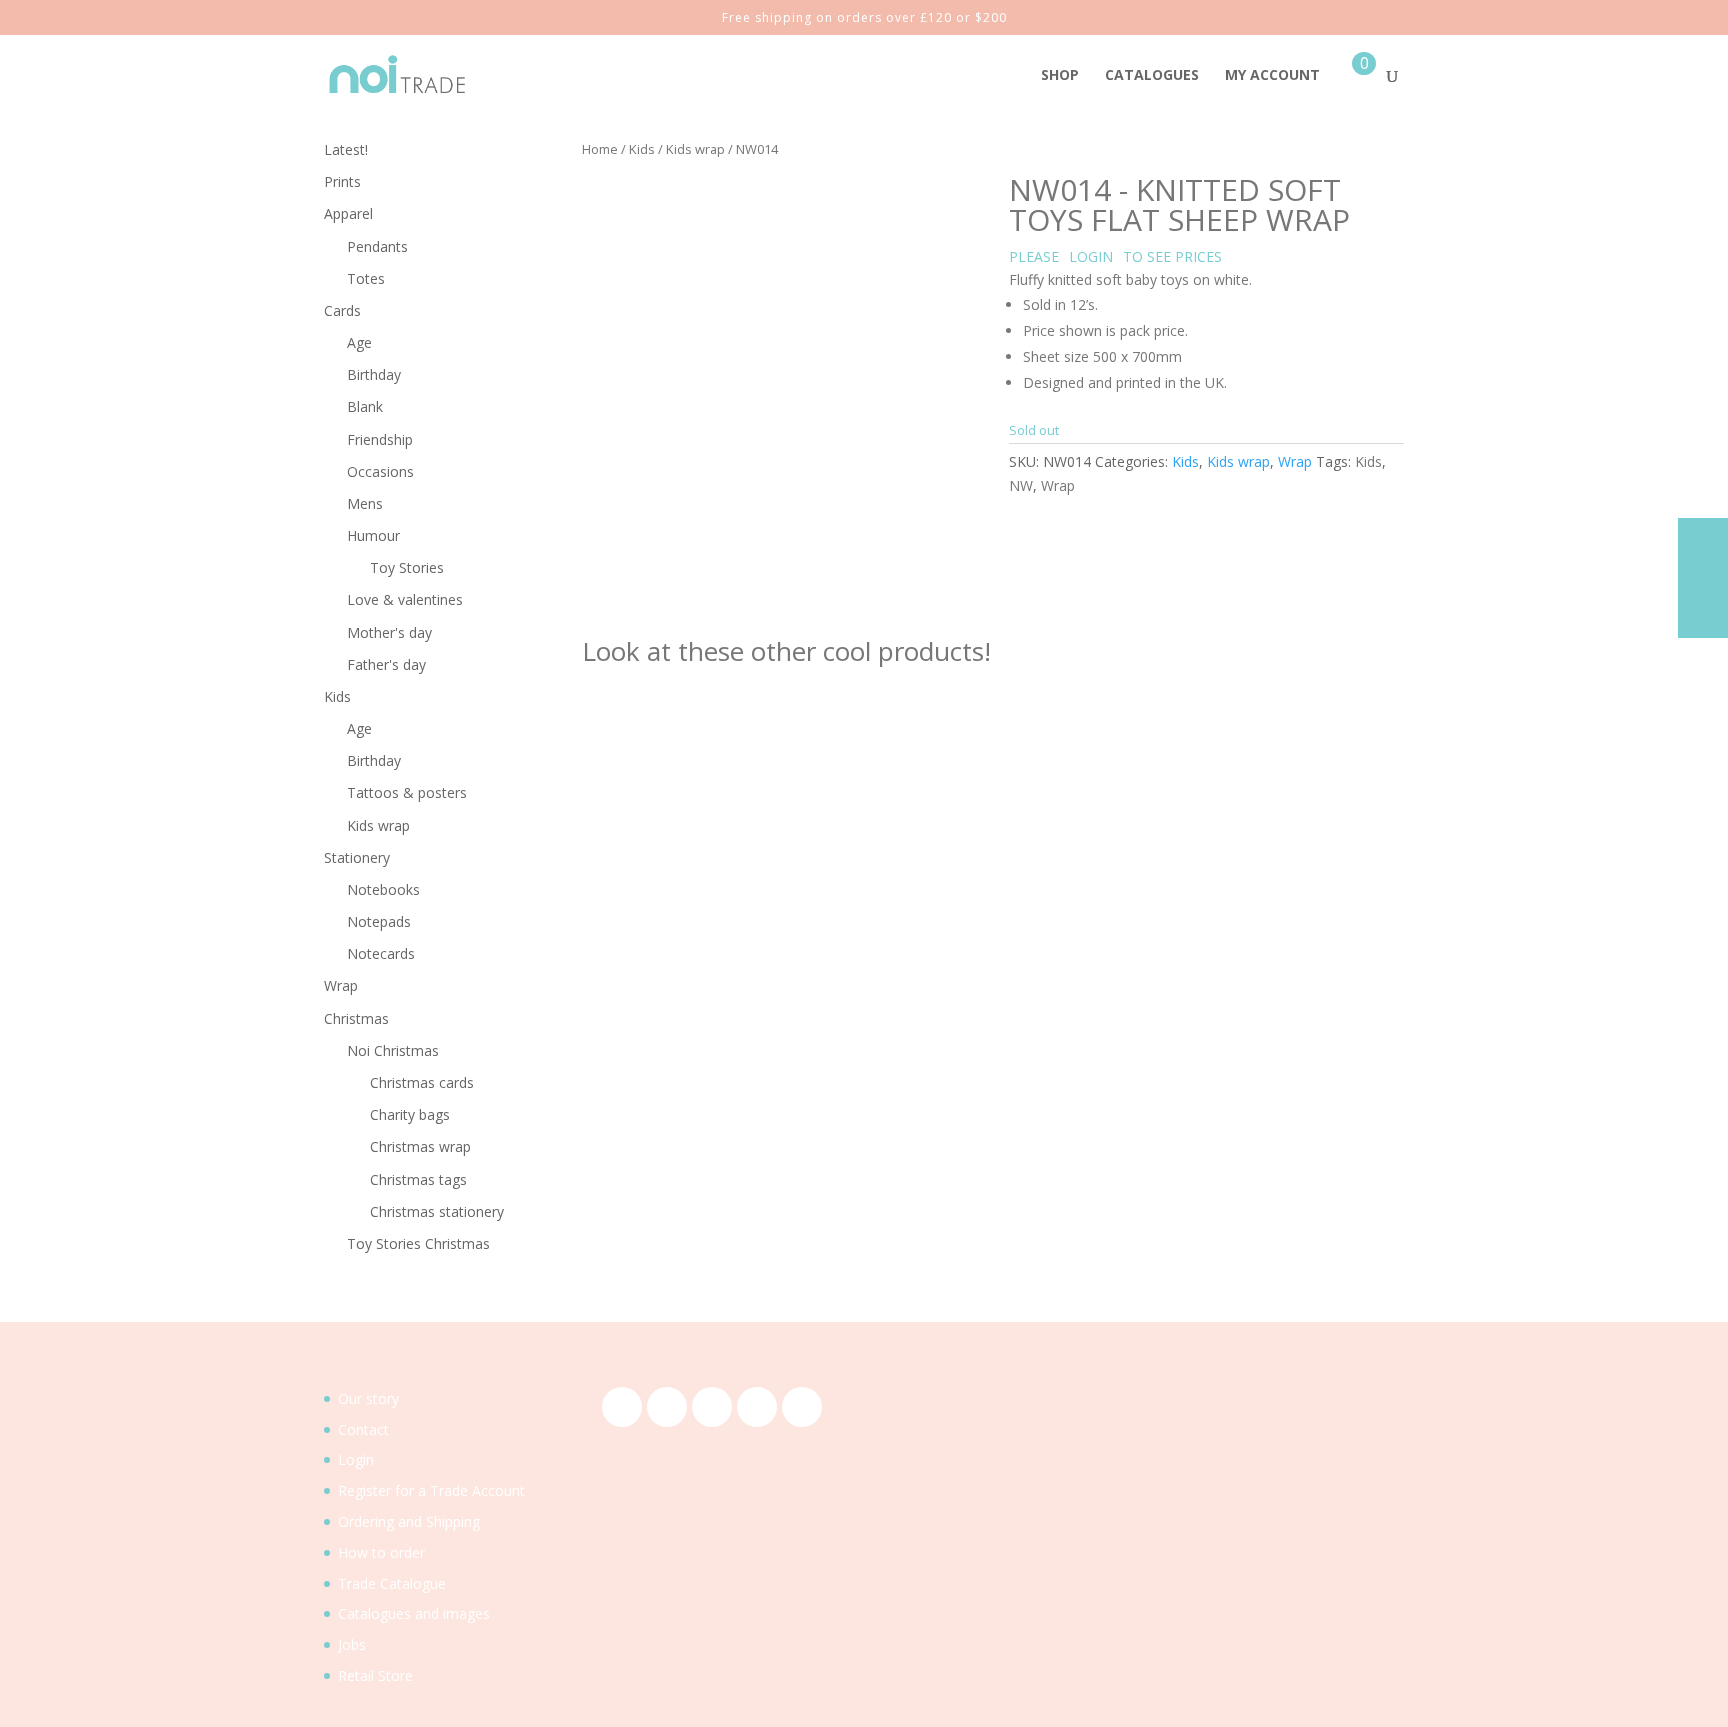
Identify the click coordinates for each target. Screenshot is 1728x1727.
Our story (368, 1398)
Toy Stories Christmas (418, 1243)
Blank (365, 406)
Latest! (346, 149)
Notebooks (383, 889)
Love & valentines (405, 599)
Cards (342, 310)
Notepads (379, 921)
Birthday (374, 374)
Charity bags (410, 1114)
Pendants (377, 246)
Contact (363, 1429)
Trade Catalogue (392, 1583)
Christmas (356, 1018)
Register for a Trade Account (431, 1490)
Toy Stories (407, 567)
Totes (366, 278)
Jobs (352, 1644)
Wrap (1295, 461)
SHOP (1060, 76)
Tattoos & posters (407, 792)
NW (1021, 485)
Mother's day (389, 632)
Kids (642, 149)
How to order (381, 1552)
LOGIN (1091, 256)
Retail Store (375, 1675)
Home (600, 149)
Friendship (380, 439)
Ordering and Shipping (409, 1521)
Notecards (381, 953)
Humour (373, 535)
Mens (365, 503)
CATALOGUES (1152, 76)
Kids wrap (695, 149)
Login (356, 1459)
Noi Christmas (393, 1050)
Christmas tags (418, 1179)
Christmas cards (422, 1082)
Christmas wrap (420, 1146)
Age (359, 342)
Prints (342, 181)
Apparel (348, 213)
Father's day (386, 664)
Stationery (357, 857)
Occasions (380, 471)
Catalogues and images (414, 1613)
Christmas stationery (437, 1211)
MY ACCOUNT (1272, 76)
